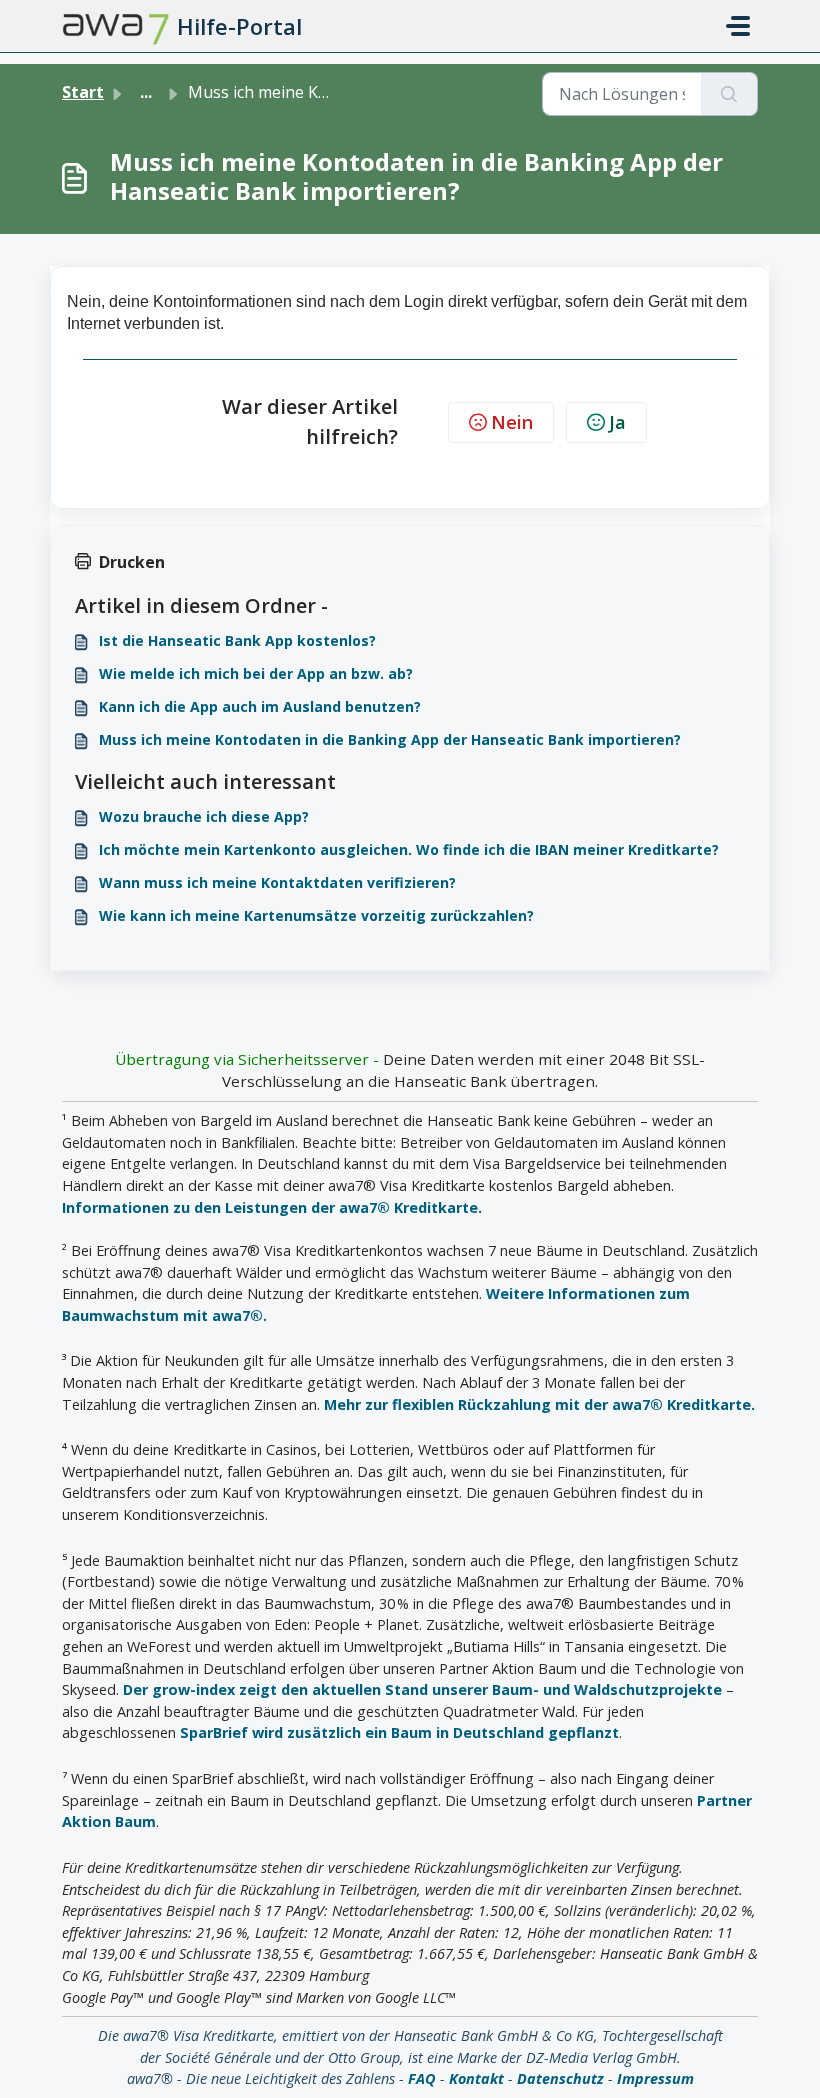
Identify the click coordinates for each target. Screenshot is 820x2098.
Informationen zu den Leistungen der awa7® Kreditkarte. (272, 1207)
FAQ (422, 2078)
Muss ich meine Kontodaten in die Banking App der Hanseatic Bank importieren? (390, 739)
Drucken (132, 562)
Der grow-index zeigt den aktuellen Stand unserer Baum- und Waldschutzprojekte (422, 1689)
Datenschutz (560, 2078)
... (146, 92)
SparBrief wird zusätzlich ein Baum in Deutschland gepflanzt (399, 1732)
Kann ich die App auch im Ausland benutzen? (260, 706)
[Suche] (729, 94)
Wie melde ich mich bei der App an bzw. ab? (256, 673)
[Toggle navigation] (738, 26)
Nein (512, 422)
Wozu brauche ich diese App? (204, 816)
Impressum (655, 2078)
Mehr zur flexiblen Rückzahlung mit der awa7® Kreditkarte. (539, 1404)
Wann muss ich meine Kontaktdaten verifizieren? (277, 882)
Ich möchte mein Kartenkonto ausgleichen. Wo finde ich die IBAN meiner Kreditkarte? (409, 849)
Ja (617, 422)
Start (83, 92)
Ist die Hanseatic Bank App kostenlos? (237, 640)
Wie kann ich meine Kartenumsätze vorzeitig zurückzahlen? (316, 915)
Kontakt (476, 2078)
